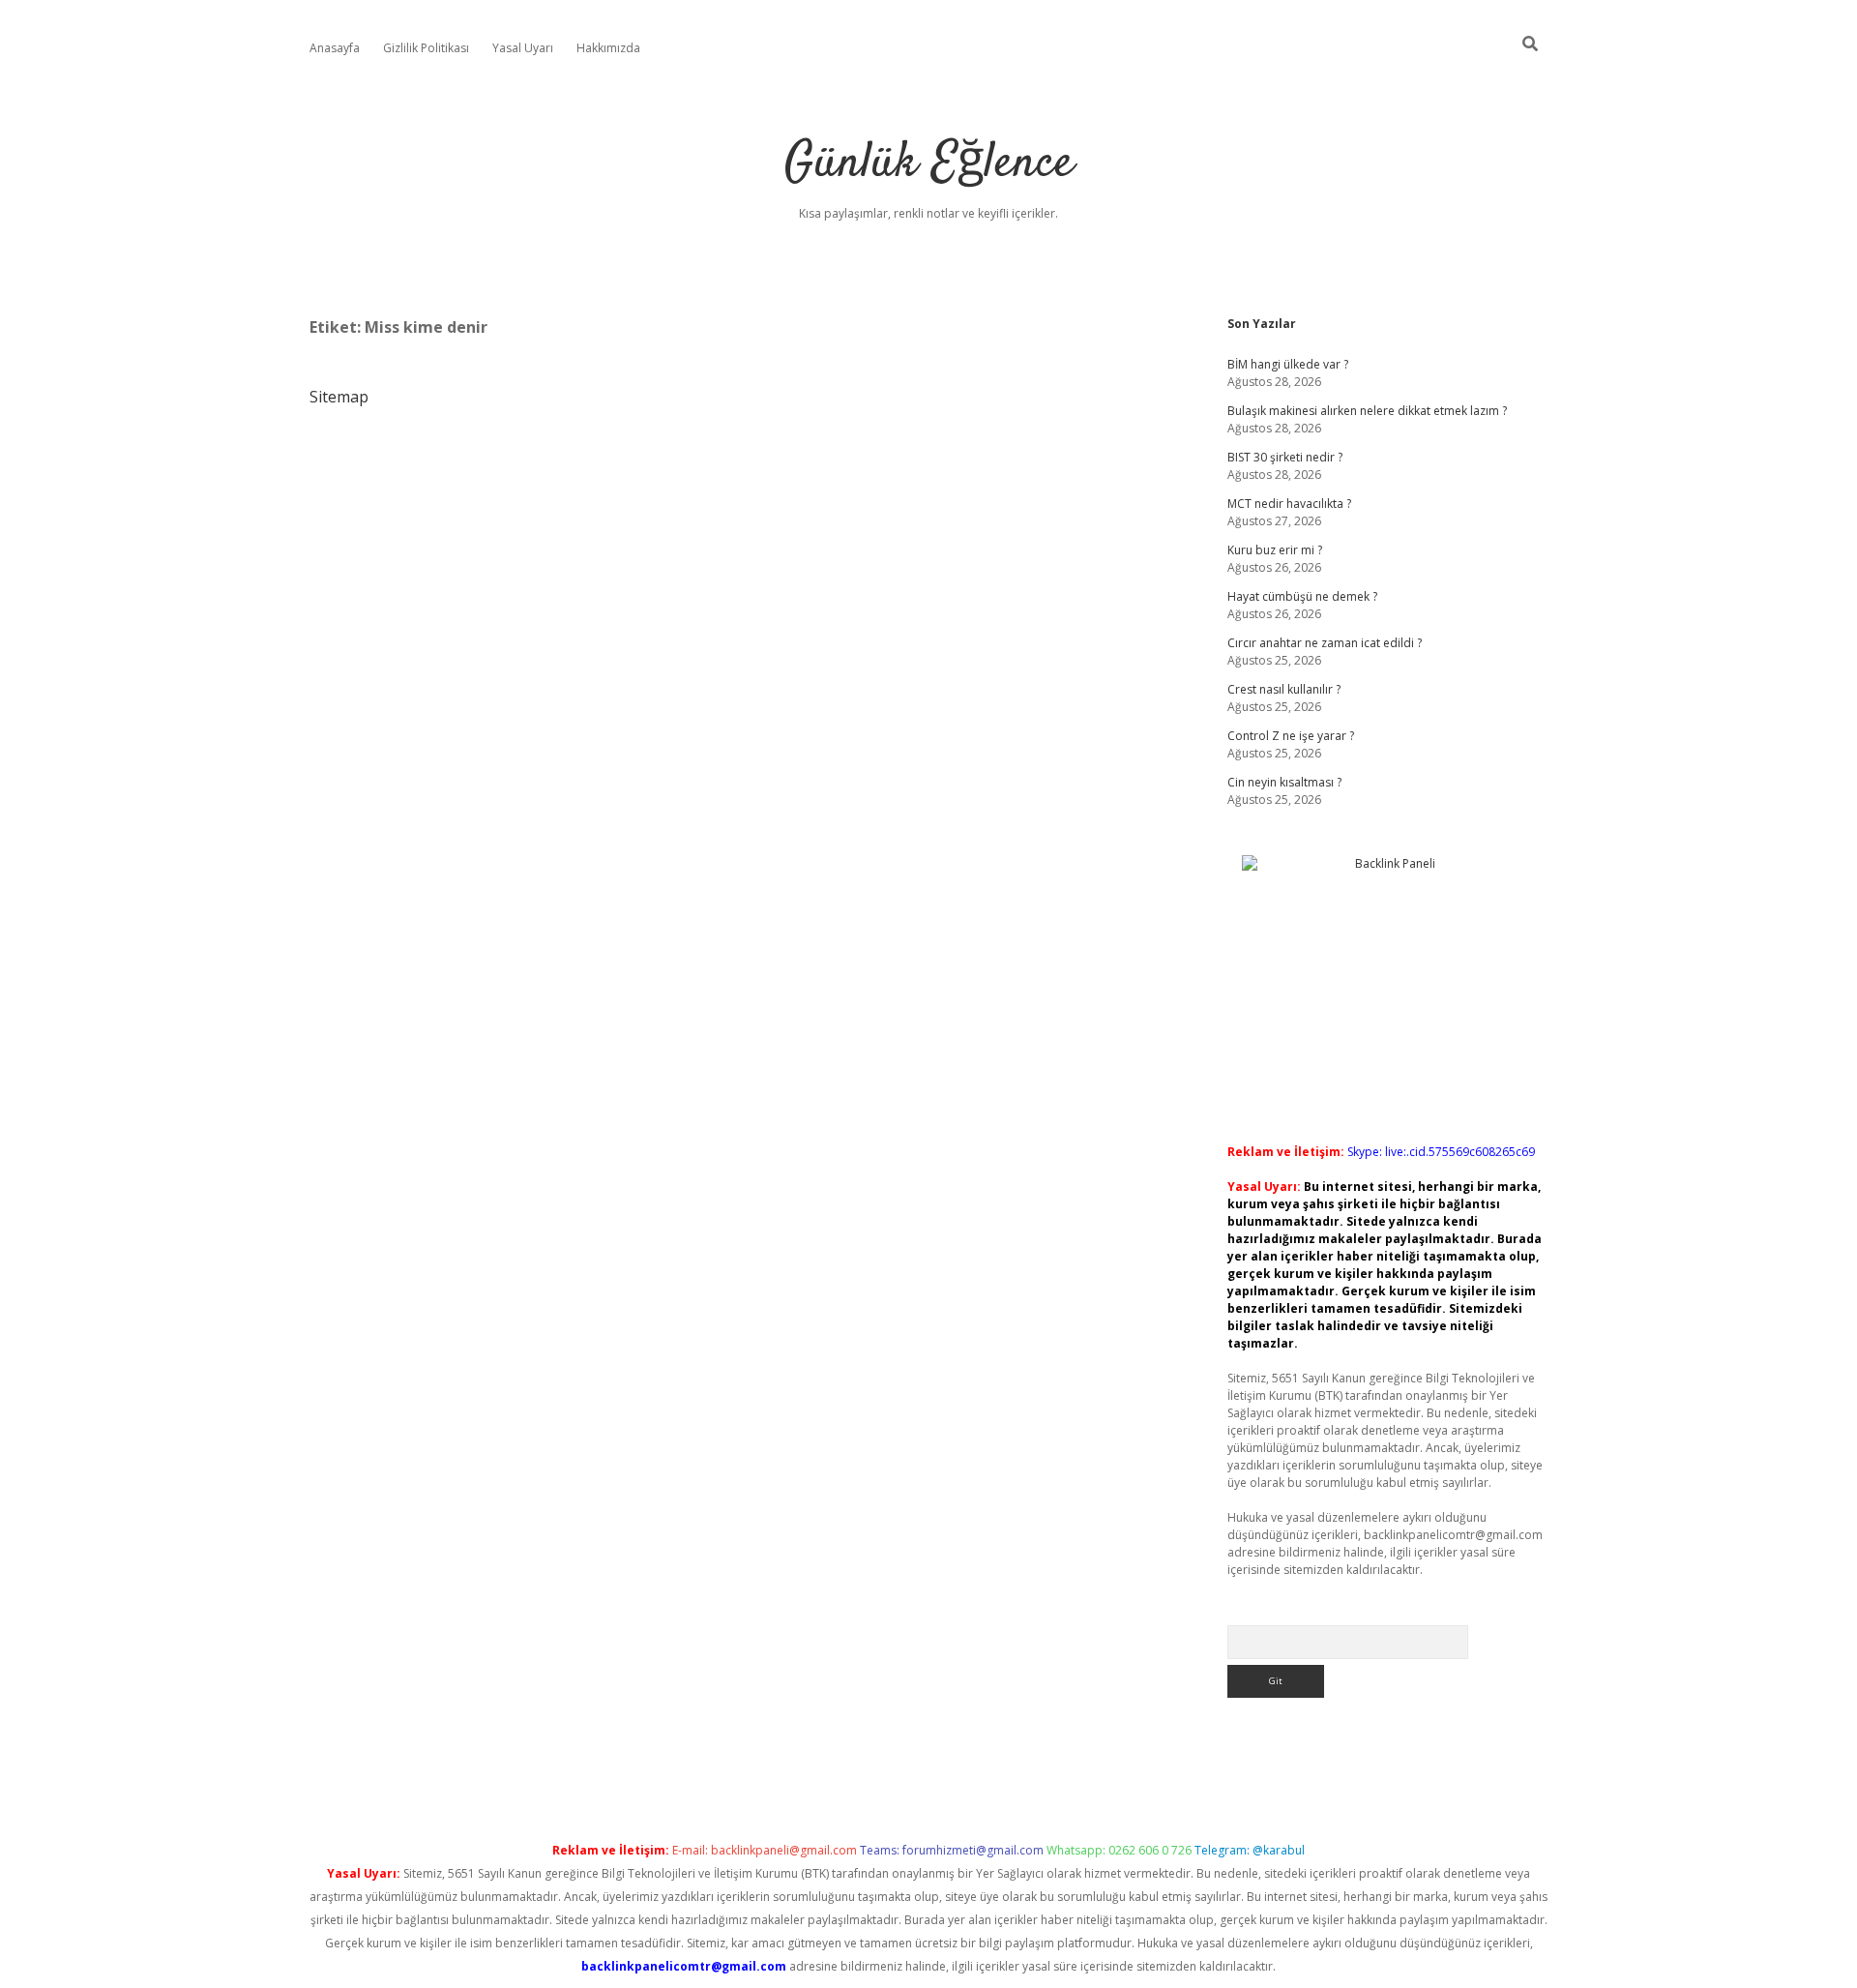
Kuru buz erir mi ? (1275, 550)
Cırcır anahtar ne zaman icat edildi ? (1325, 643)
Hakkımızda (608, 48)
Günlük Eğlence (929, 164)
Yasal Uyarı (523, 48)
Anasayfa (335, 48)
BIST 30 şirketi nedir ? (1285, 457)
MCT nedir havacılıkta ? (1289, 504)
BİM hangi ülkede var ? (1288, 364)
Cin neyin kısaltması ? (1284, 782)
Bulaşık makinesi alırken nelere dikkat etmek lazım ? (1367, 411)
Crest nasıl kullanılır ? (1284, 689)
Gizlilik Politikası (426, 48)
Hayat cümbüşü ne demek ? (1302, 596)
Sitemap (339, 397)
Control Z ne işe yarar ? (1291, 736)
